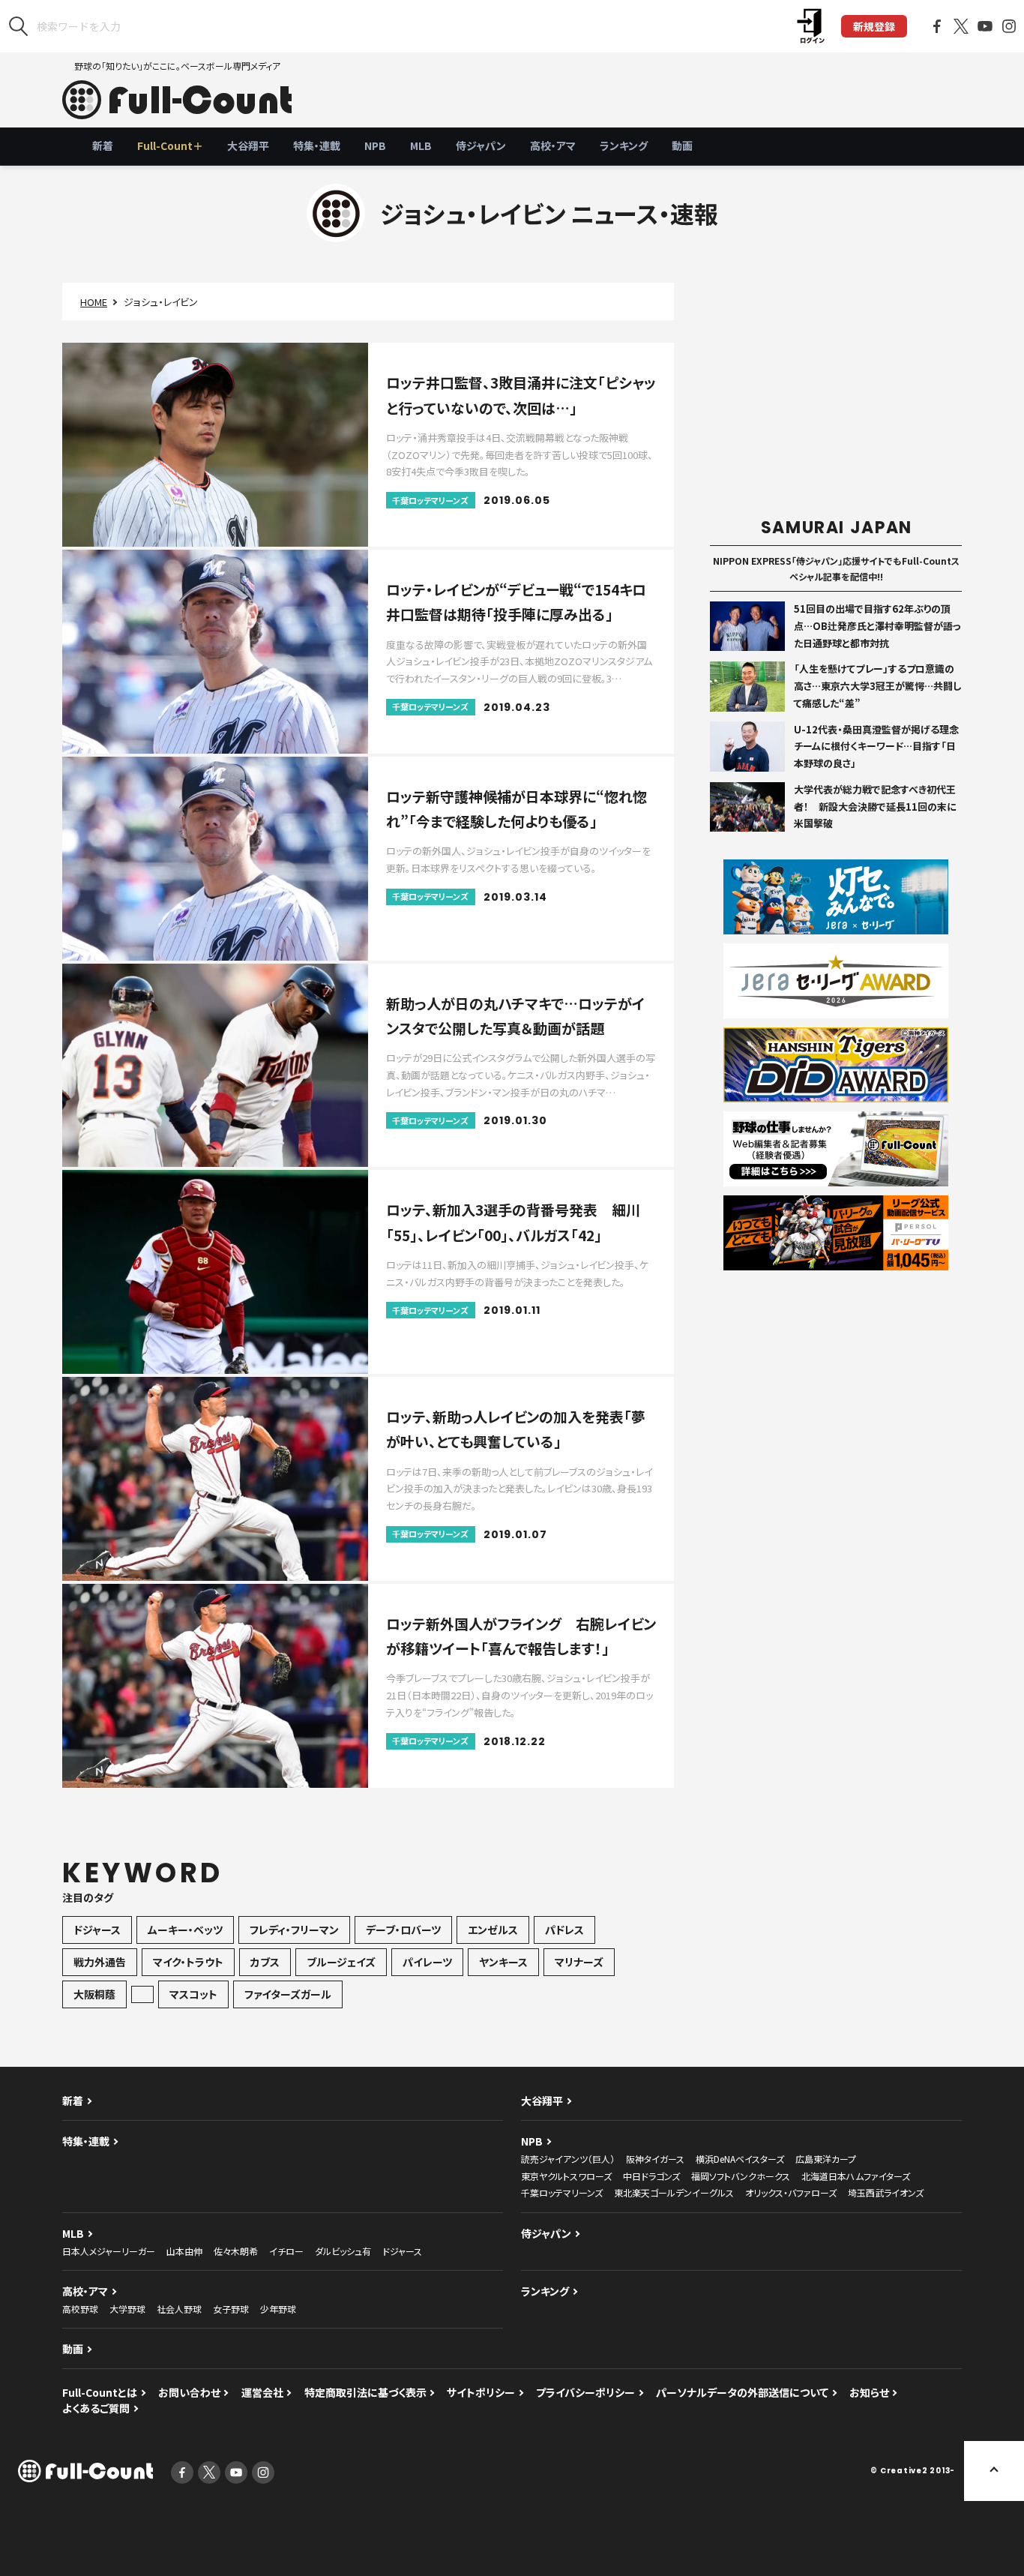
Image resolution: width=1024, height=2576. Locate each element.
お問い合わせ (189, 2392)
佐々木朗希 (236, 2251)
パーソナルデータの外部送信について (742, 2392)
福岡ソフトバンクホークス (741, 2176)
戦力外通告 (100, 1962)
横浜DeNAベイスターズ (740, 2159)
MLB (421, 145)
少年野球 (278, 2309)
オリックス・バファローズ (791, 2192)
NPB (375, 145)
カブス (265, 1962)
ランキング (624, 145)
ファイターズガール (288, 1994)
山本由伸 (184, 2251)
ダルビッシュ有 (343, 2251)
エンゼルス (493, 1930)
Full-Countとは (100, 2392)
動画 (682, 145)
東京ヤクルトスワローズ (566, 2176)
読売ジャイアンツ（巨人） (568, 2159)
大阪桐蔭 (94, 1994)
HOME (94, 302)
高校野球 (80, 2309)
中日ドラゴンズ (651, 2176)
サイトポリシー (481, 2392)
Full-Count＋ (170, 145)
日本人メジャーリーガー (109, 2251)
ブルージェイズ (341, 1962)
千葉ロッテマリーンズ (562, 2192)
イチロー (286, 2251)
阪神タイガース (655, 2159)
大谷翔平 (248, 145)
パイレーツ (427, 1962)
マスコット (193, 1994)
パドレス (564, 1930)
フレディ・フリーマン (294, 1930)
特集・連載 (317, 145)
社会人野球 (179, 2309)
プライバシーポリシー (585, 2392)
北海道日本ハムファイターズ (856, 2176)
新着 (103, 145)
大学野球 (127, 2309)
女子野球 (231, 2309)
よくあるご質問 (96, 2408)
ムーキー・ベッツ (185, 1930)
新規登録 (874, 26)
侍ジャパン (481, 145)
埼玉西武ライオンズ (886, 2192)
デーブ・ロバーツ (403, 1930)
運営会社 (262, 2392)
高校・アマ (553, 145)
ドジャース (97, 1930)
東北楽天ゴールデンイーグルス (674, 2192)
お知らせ (869, 2392)
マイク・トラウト (188, 1962)
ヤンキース (503, 1962)
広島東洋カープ (826, 2159)
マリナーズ (579, 1962)
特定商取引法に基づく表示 (365, 2392)
